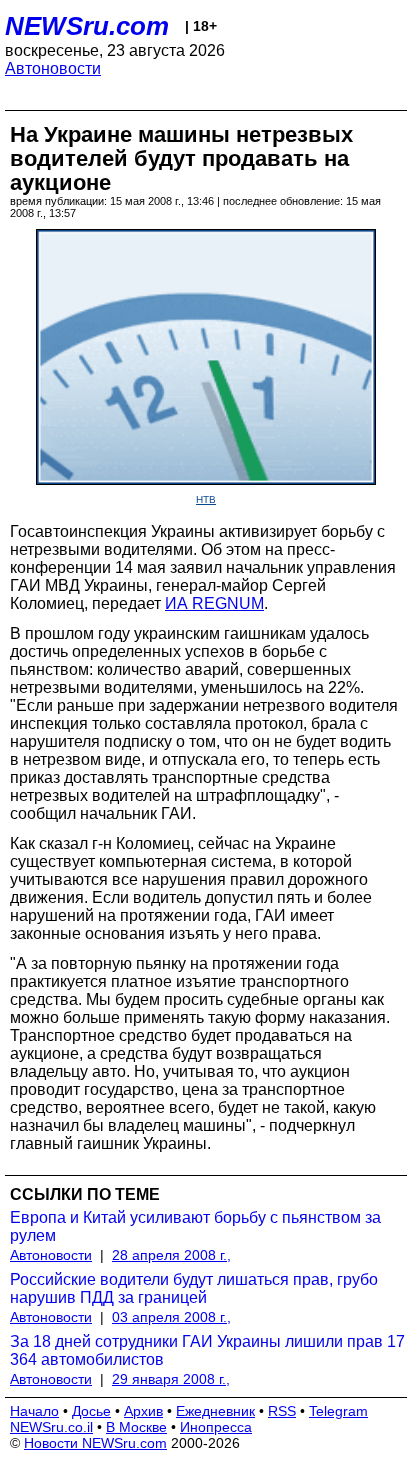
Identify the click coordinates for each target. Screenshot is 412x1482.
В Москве (136, 1427)
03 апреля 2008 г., (171, 1317)
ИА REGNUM (214, 603)
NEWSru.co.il (51, 1427)
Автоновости (53, 68)
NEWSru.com (87, 26)
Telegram (338, 1411)
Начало (34, 1411)
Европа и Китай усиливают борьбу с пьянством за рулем (195, 1226)
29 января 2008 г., (171, 1379)
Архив (143, 1411)
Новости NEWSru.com (95, 1443)
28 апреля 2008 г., (171, 1255)
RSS (282, 1411)
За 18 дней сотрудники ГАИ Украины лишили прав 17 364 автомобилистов (207, 1350)
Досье (91, 1411)
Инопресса (216, 1427)
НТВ (206, 499)
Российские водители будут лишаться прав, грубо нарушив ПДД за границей (194, 1288)
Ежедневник (215, 1411)
